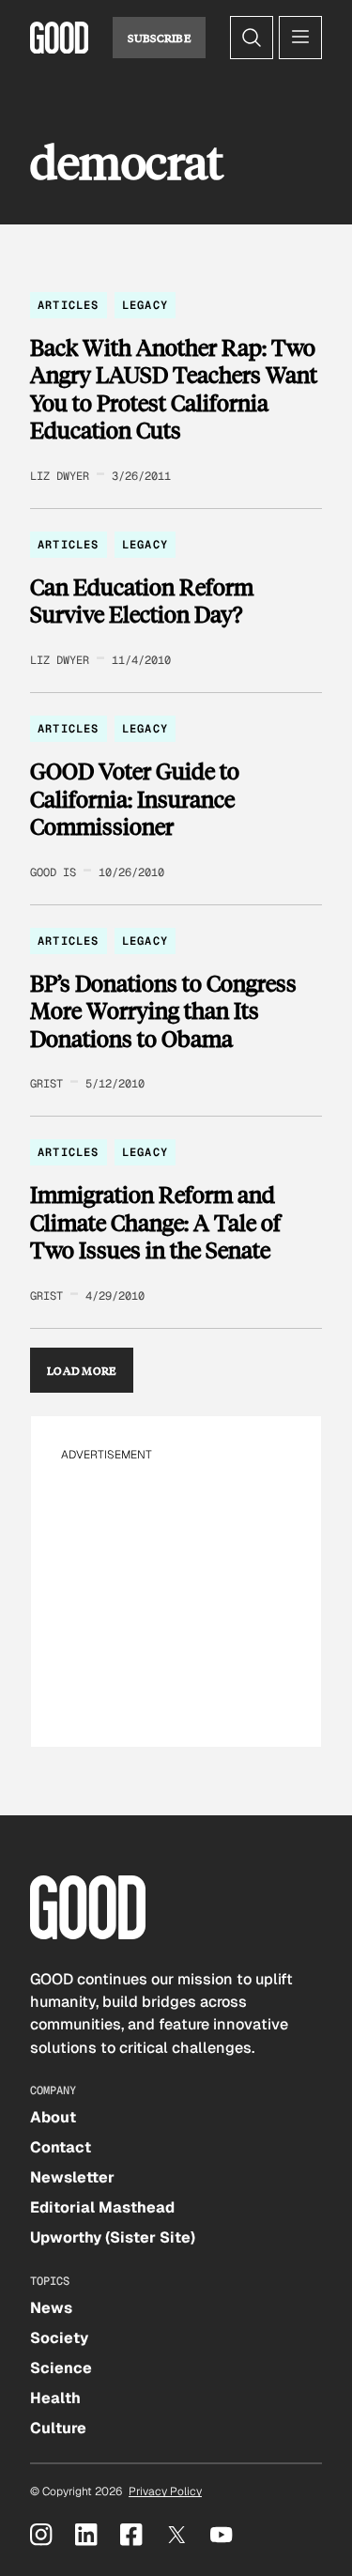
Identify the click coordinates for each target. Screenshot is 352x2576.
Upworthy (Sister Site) (113, 2237)
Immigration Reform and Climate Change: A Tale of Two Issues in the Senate (155, 1222)
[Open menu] (300, 38)
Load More (82, 1370)
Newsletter (72, 2177)
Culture (58, 2428)
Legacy (145, 305)
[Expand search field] (252, 38)
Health (55, 2398)
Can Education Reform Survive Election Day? (142, 601)
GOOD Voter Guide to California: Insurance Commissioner (135, 799)
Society (59, 2338)
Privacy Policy (165, 2491)
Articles (69, 305)
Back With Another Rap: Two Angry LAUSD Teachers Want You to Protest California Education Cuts (174, 389)
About (53, 2117)
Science (61, 2368)
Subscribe (159, 38)
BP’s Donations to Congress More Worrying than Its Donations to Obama (163, 1011)
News (51, 2308)
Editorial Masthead (102, 2207)
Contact (61, 2147)
